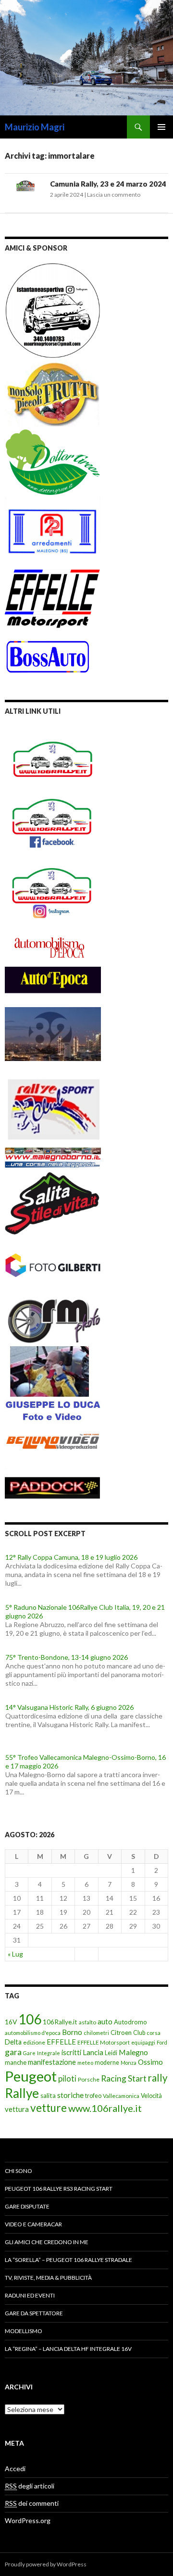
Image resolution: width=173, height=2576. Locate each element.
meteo (85, 2063)
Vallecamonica (121, 2096)
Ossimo (150, 2062)
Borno (72, 2032)
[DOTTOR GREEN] (53, 461)
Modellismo (24, 2331)
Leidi (111, 2053)
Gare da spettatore (34, 2313)
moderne (107, 2063)
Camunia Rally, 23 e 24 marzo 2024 (108, 184)
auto (105, 2021)
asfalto (87, 2022)
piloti (67, 2078)
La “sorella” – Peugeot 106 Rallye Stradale (68, 2260)
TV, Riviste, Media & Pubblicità (48, 2278)
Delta (13, 2042)
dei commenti (32, 2503)
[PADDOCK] (53, 1482)
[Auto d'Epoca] (53, 986)
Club (139, 2033)
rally (158, 2078)
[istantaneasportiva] (53, 310)
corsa (154, 2033)
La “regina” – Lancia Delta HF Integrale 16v (68, 2349)
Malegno (133, 2052)
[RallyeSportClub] (53, 1100)
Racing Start (124, 2078)
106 (30, 2019)
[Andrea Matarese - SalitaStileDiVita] (53, 1201)
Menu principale (161, 127)
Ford (162, 2042)
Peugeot (31, 2076)
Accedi (15, 2469)
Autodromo (130, 2022)
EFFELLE (61, 2042)
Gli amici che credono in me (47, 2242)
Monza (129, 2063)
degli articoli (30, 2486)
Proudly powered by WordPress (46, 2564)
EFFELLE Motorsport (104, 2042)
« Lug (15, 1954)
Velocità (151, 2096)
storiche (70, 2095)
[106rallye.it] (53, 759)
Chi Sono (19, 2171)
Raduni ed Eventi (30, 2295)
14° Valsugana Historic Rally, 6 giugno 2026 (69, 1707)
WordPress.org (28, 2520)
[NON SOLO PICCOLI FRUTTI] (53, 392)
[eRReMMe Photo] (53, 1320)
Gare (29, 2053)
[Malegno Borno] (53, 1153)
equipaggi (143, 2042)
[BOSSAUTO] (48, 651)
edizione (34, 2042)
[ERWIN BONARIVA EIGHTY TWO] (53, 1033)
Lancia (93, 2052)
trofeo (93, 2096)
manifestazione (52, 2062)
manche (16, 2062)
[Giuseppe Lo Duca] (53, 1382)
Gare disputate (27, 2206)
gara (13, 2052)
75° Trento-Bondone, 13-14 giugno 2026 (67, 1657)
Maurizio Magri (35, 127)
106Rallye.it (60, 2022)
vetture (49, 2108)
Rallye (22, 2093)
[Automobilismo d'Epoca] (53, 947)
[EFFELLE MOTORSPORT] (53, 597)
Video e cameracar (33, 2224)
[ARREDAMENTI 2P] (53, 531)
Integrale (49, 2053)
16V (11, 2022)
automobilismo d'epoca (33, 2033)
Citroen (121, 2033)
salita (48, 2096)
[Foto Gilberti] (53, 1265)
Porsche (89, 2079)
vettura (17, 2109)
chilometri (96, 2033)
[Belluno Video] (53, 1443)
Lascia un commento (114, 195)
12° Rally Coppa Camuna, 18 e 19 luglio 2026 (71, 1557)
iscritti (71, 2052)
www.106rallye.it (105, 2108)
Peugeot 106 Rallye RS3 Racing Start (59, 2189)
